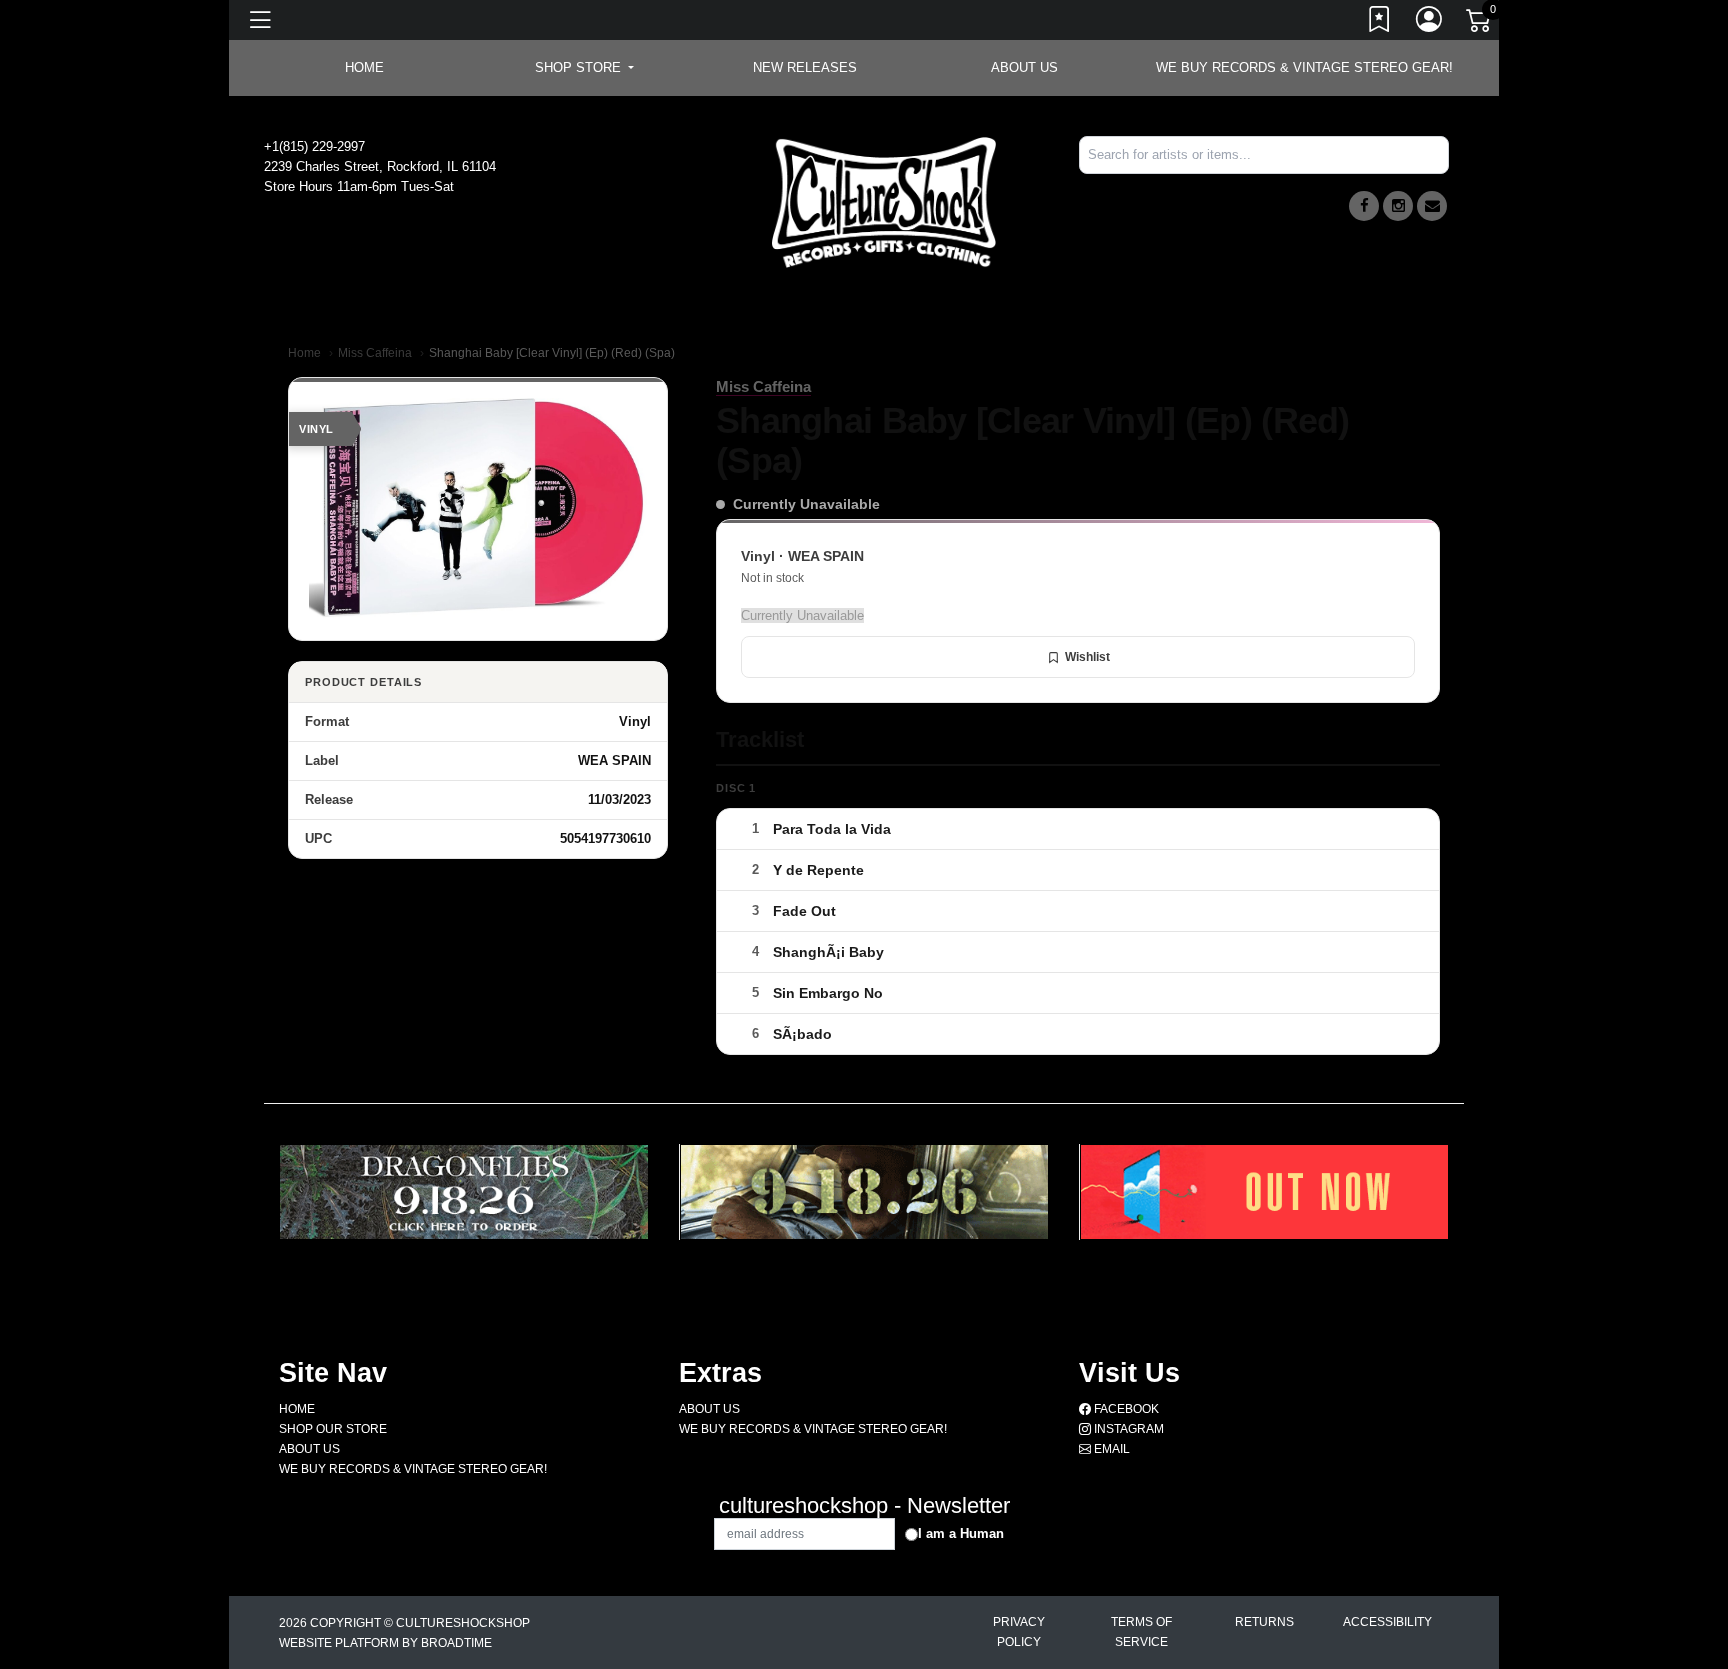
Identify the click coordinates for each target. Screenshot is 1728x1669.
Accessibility (1387, 1622)
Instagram (1127, 1429)
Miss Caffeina (375, 353)
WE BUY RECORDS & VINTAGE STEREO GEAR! (1304, 67)
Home (304, 353)
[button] (584, 68)
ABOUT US (1024, 67)
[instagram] (1398, 206)
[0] (1480, 24)
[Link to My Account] (1430, 23)
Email (1110, 1449)
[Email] (1432, 206)
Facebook (1125, 1409)
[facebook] (1364, 206)
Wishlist (1087, 657)
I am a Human (961, 1533)
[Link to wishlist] (1380, 23)
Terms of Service (1141, 1632)
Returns (1264, 1622)
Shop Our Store (333, 1429)
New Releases (805, 67)
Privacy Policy (1019, 1632)
